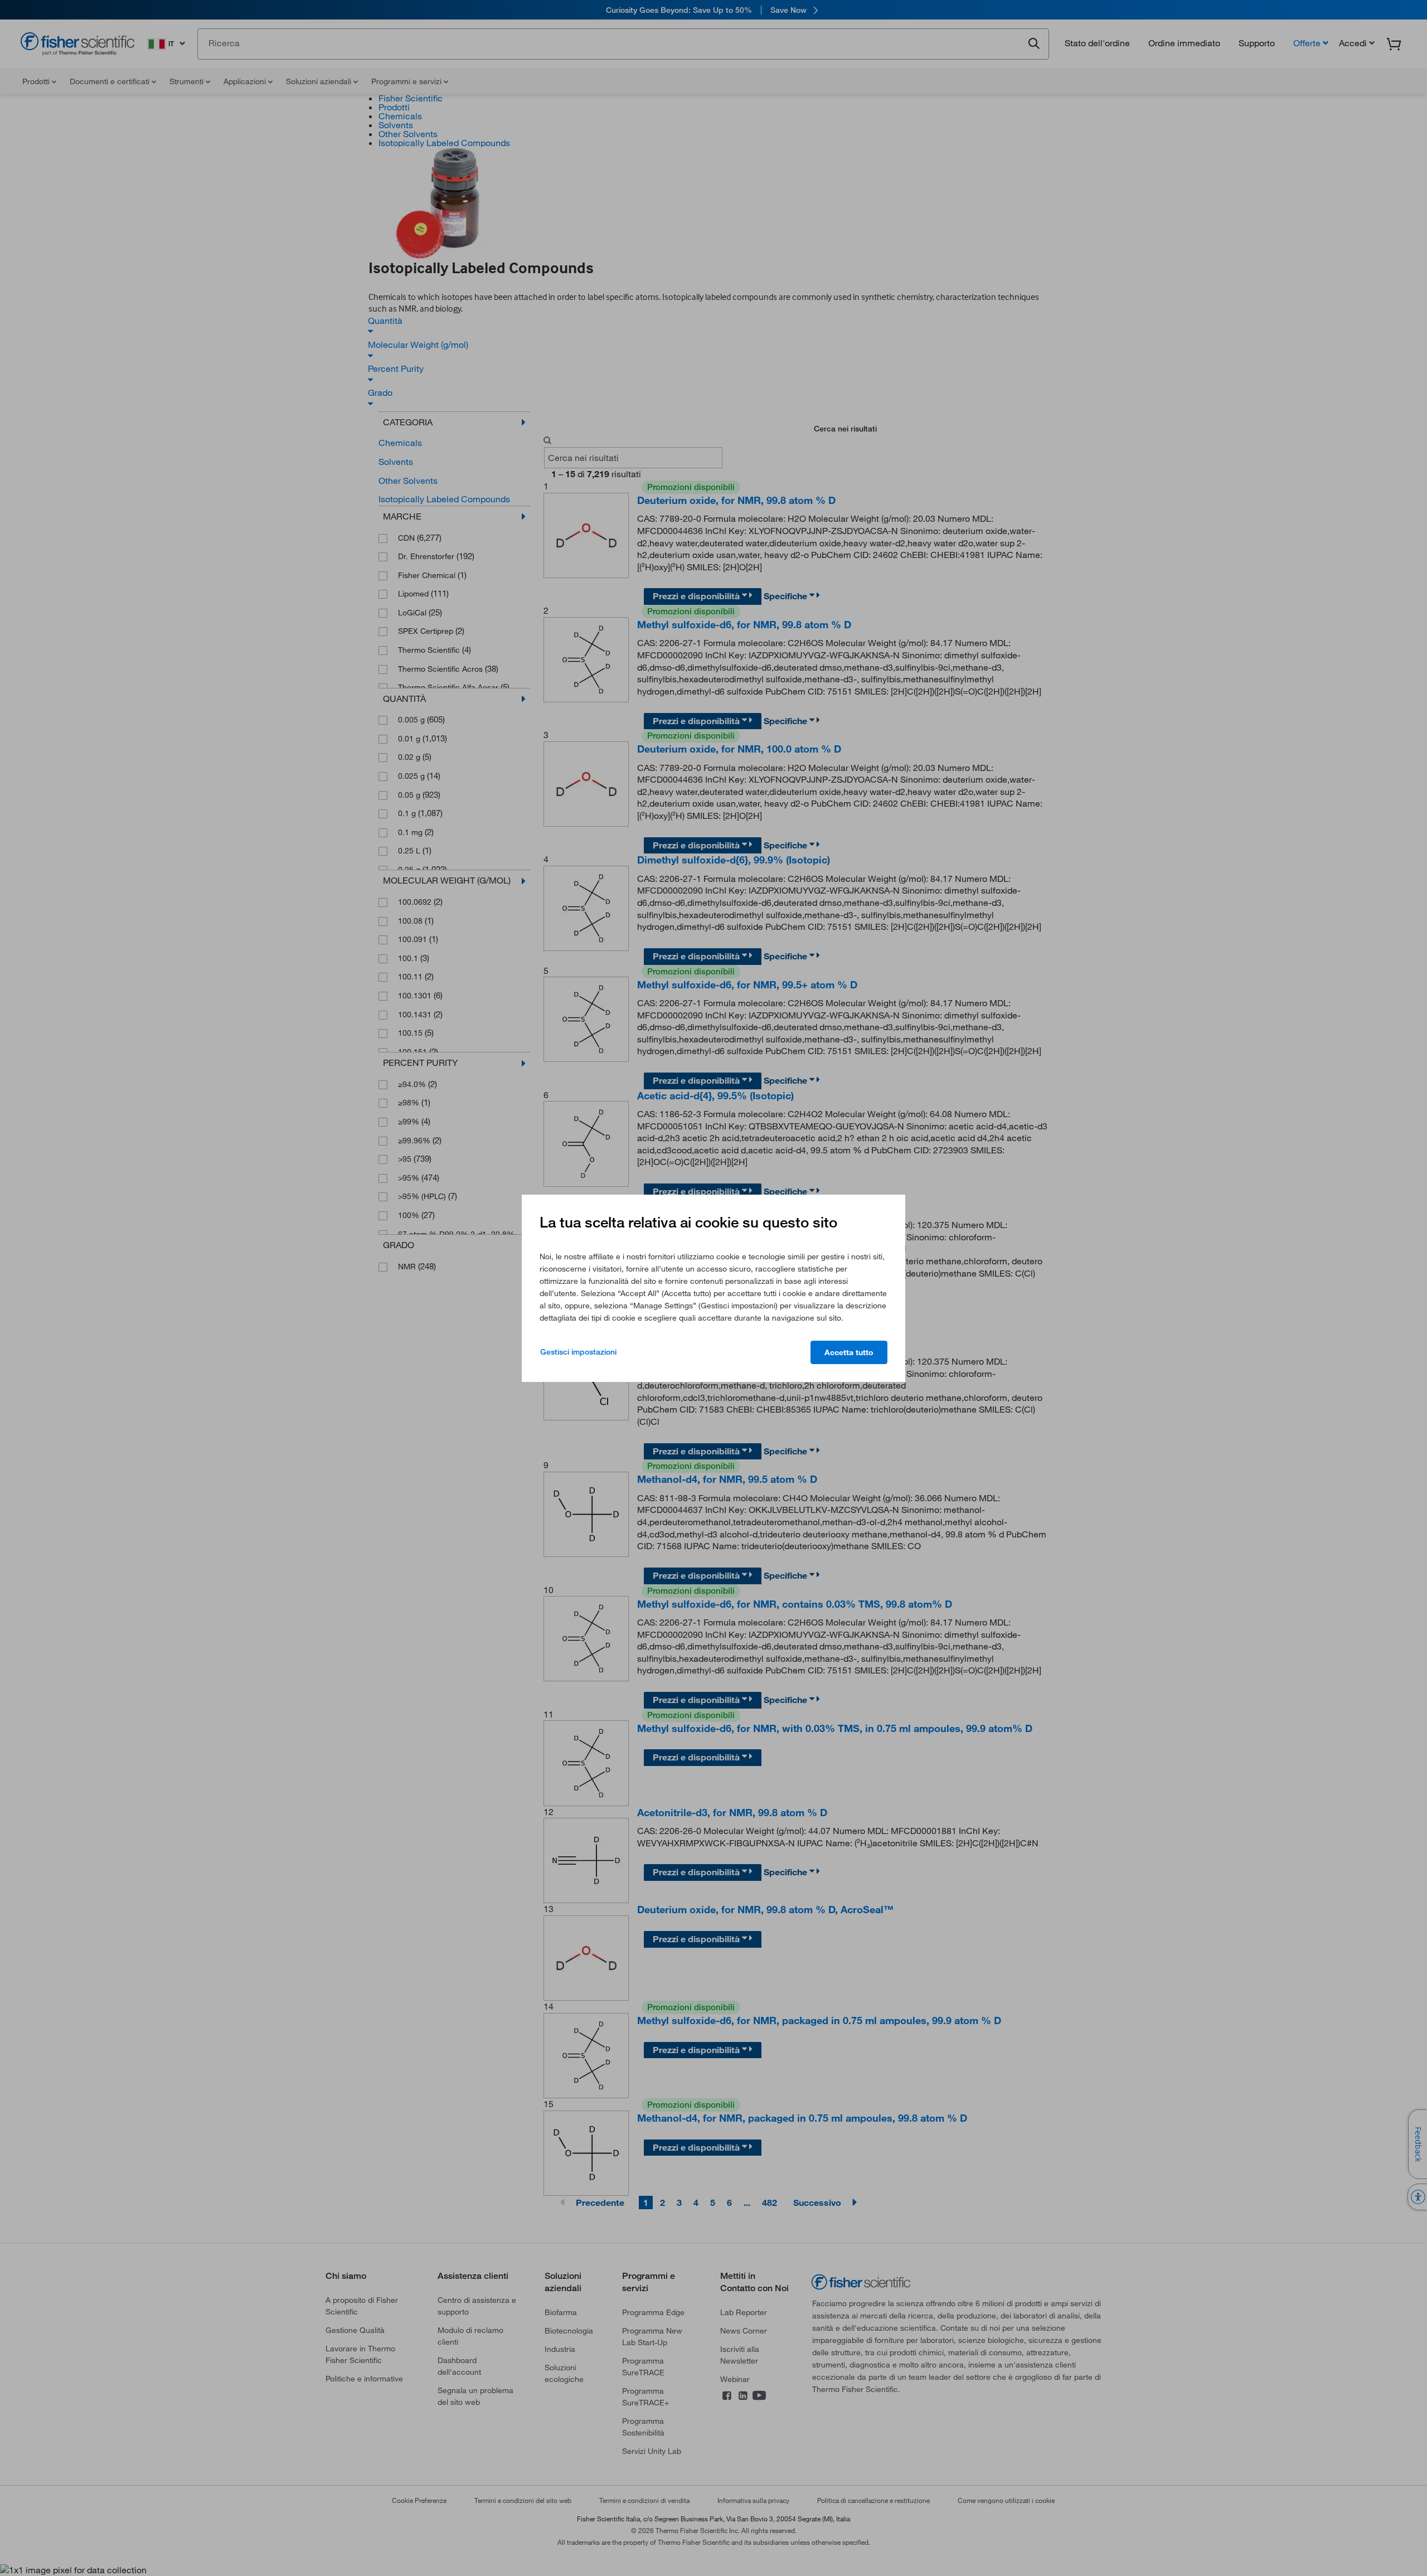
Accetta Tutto (849, 1352)
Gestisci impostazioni (578, 1352)
